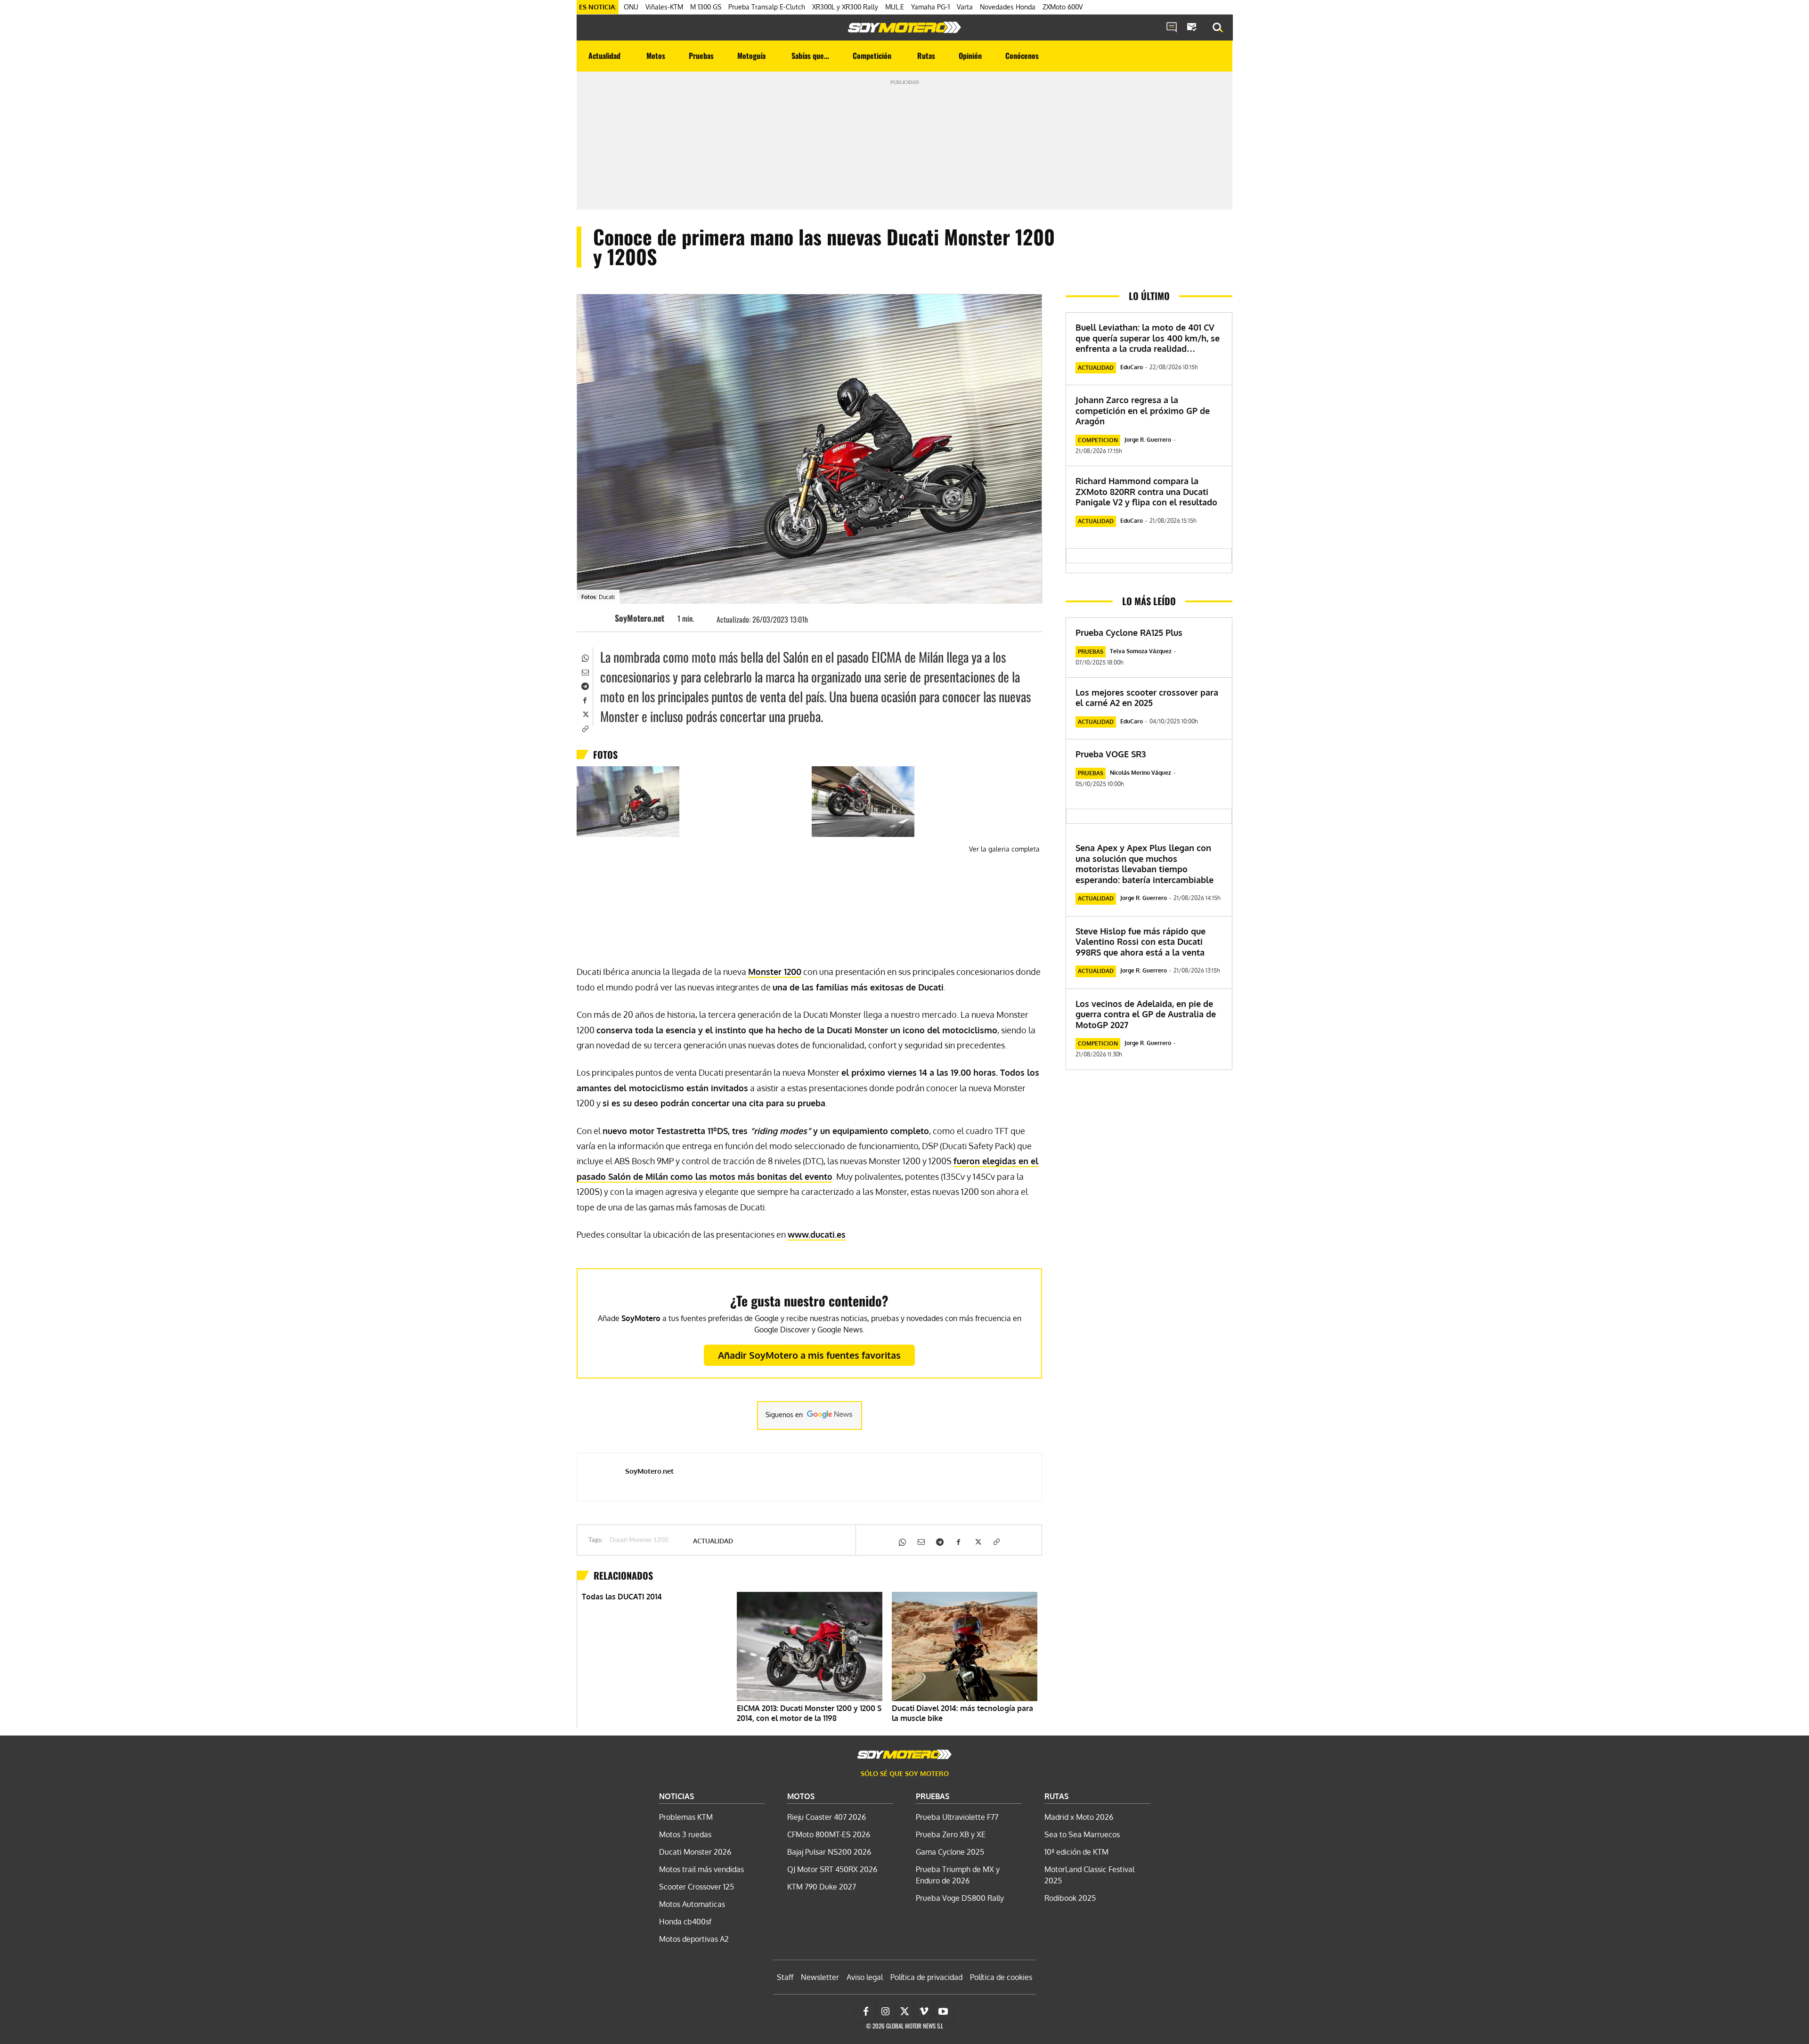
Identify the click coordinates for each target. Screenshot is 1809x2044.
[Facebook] (585, 699)
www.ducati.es (817, 1234)
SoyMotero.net (640, 618)
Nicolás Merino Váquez (1141, 773)
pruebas (1091, 652)
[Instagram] (885, 2012)
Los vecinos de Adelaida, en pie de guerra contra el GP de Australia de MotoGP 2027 (1146, 1014)
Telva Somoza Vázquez (1141, 651)
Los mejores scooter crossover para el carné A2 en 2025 (1147, 698)
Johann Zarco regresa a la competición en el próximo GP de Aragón (1143, 410)
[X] (585, 714)
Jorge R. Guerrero (1148, 440)
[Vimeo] (924, 2012)
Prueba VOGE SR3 (1111, 754)
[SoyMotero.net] (601, 618)
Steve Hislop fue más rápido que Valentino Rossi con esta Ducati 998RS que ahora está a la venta (1141, 942)
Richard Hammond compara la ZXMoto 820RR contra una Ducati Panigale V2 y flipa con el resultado (1146, 491)
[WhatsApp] (585, 657)
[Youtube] (943, 2012)
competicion (1098, 440)
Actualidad (713, 1541)
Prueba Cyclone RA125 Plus (1129, 633)
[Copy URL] (585, 728)
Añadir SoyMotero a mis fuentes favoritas (809, 1355)
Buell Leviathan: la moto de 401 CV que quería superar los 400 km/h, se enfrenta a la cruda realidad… (1148, 338)
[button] (1218, 28)
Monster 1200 (775, 972)
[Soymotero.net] (904, 27)
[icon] (1172, 28)
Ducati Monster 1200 (639, 1540)
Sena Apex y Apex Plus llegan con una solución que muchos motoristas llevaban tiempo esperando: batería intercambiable (1145, 864)
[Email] (585, 671)
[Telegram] (585, 685)
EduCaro (1132, 367)
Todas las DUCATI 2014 (622, 1597)
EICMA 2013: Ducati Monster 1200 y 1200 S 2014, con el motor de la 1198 (809, 1713)
